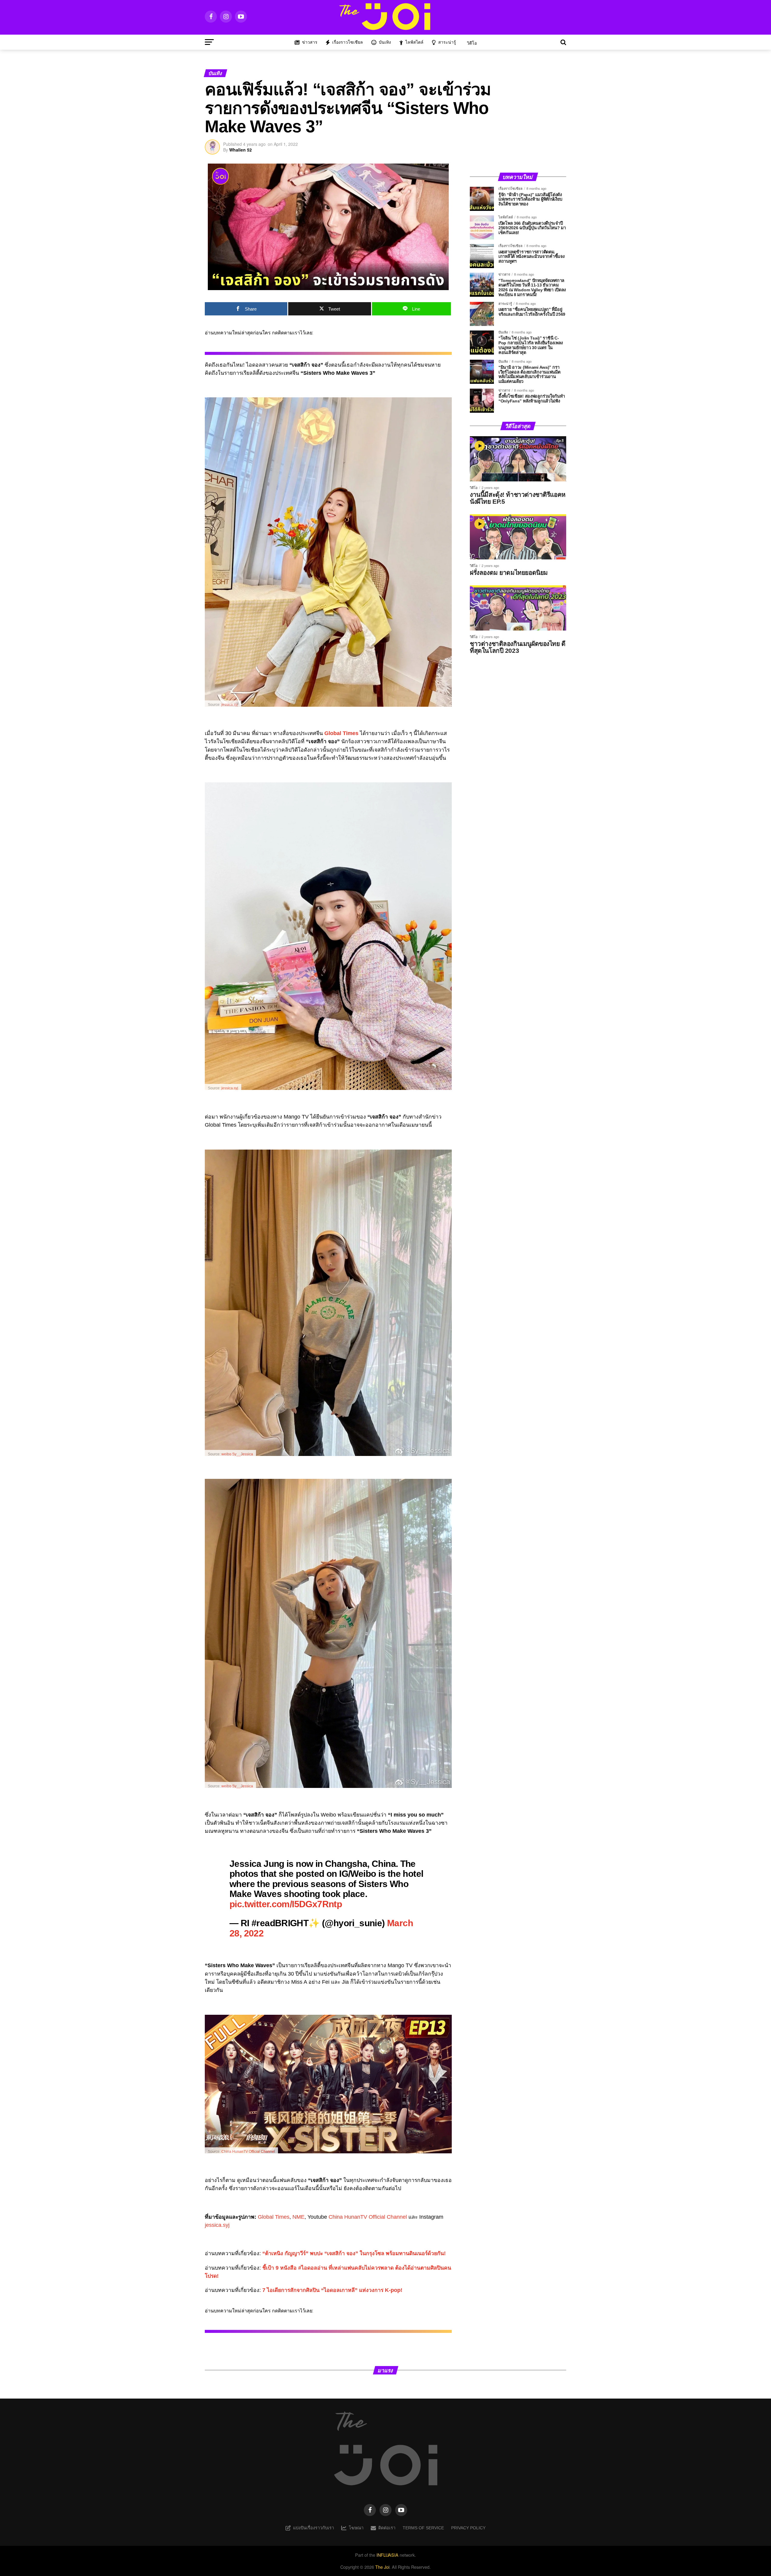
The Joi (382, 2567)
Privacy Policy (468, 2528)
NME (298, 2217)
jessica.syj (230, 705)
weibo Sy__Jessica (237, 1454)
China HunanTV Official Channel (248, 2152)
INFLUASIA (387, 2555)
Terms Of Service (423, 2528)
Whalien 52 (240, 150)
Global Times (274, 2217)
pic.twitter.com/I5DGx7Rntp (286, 1904)
